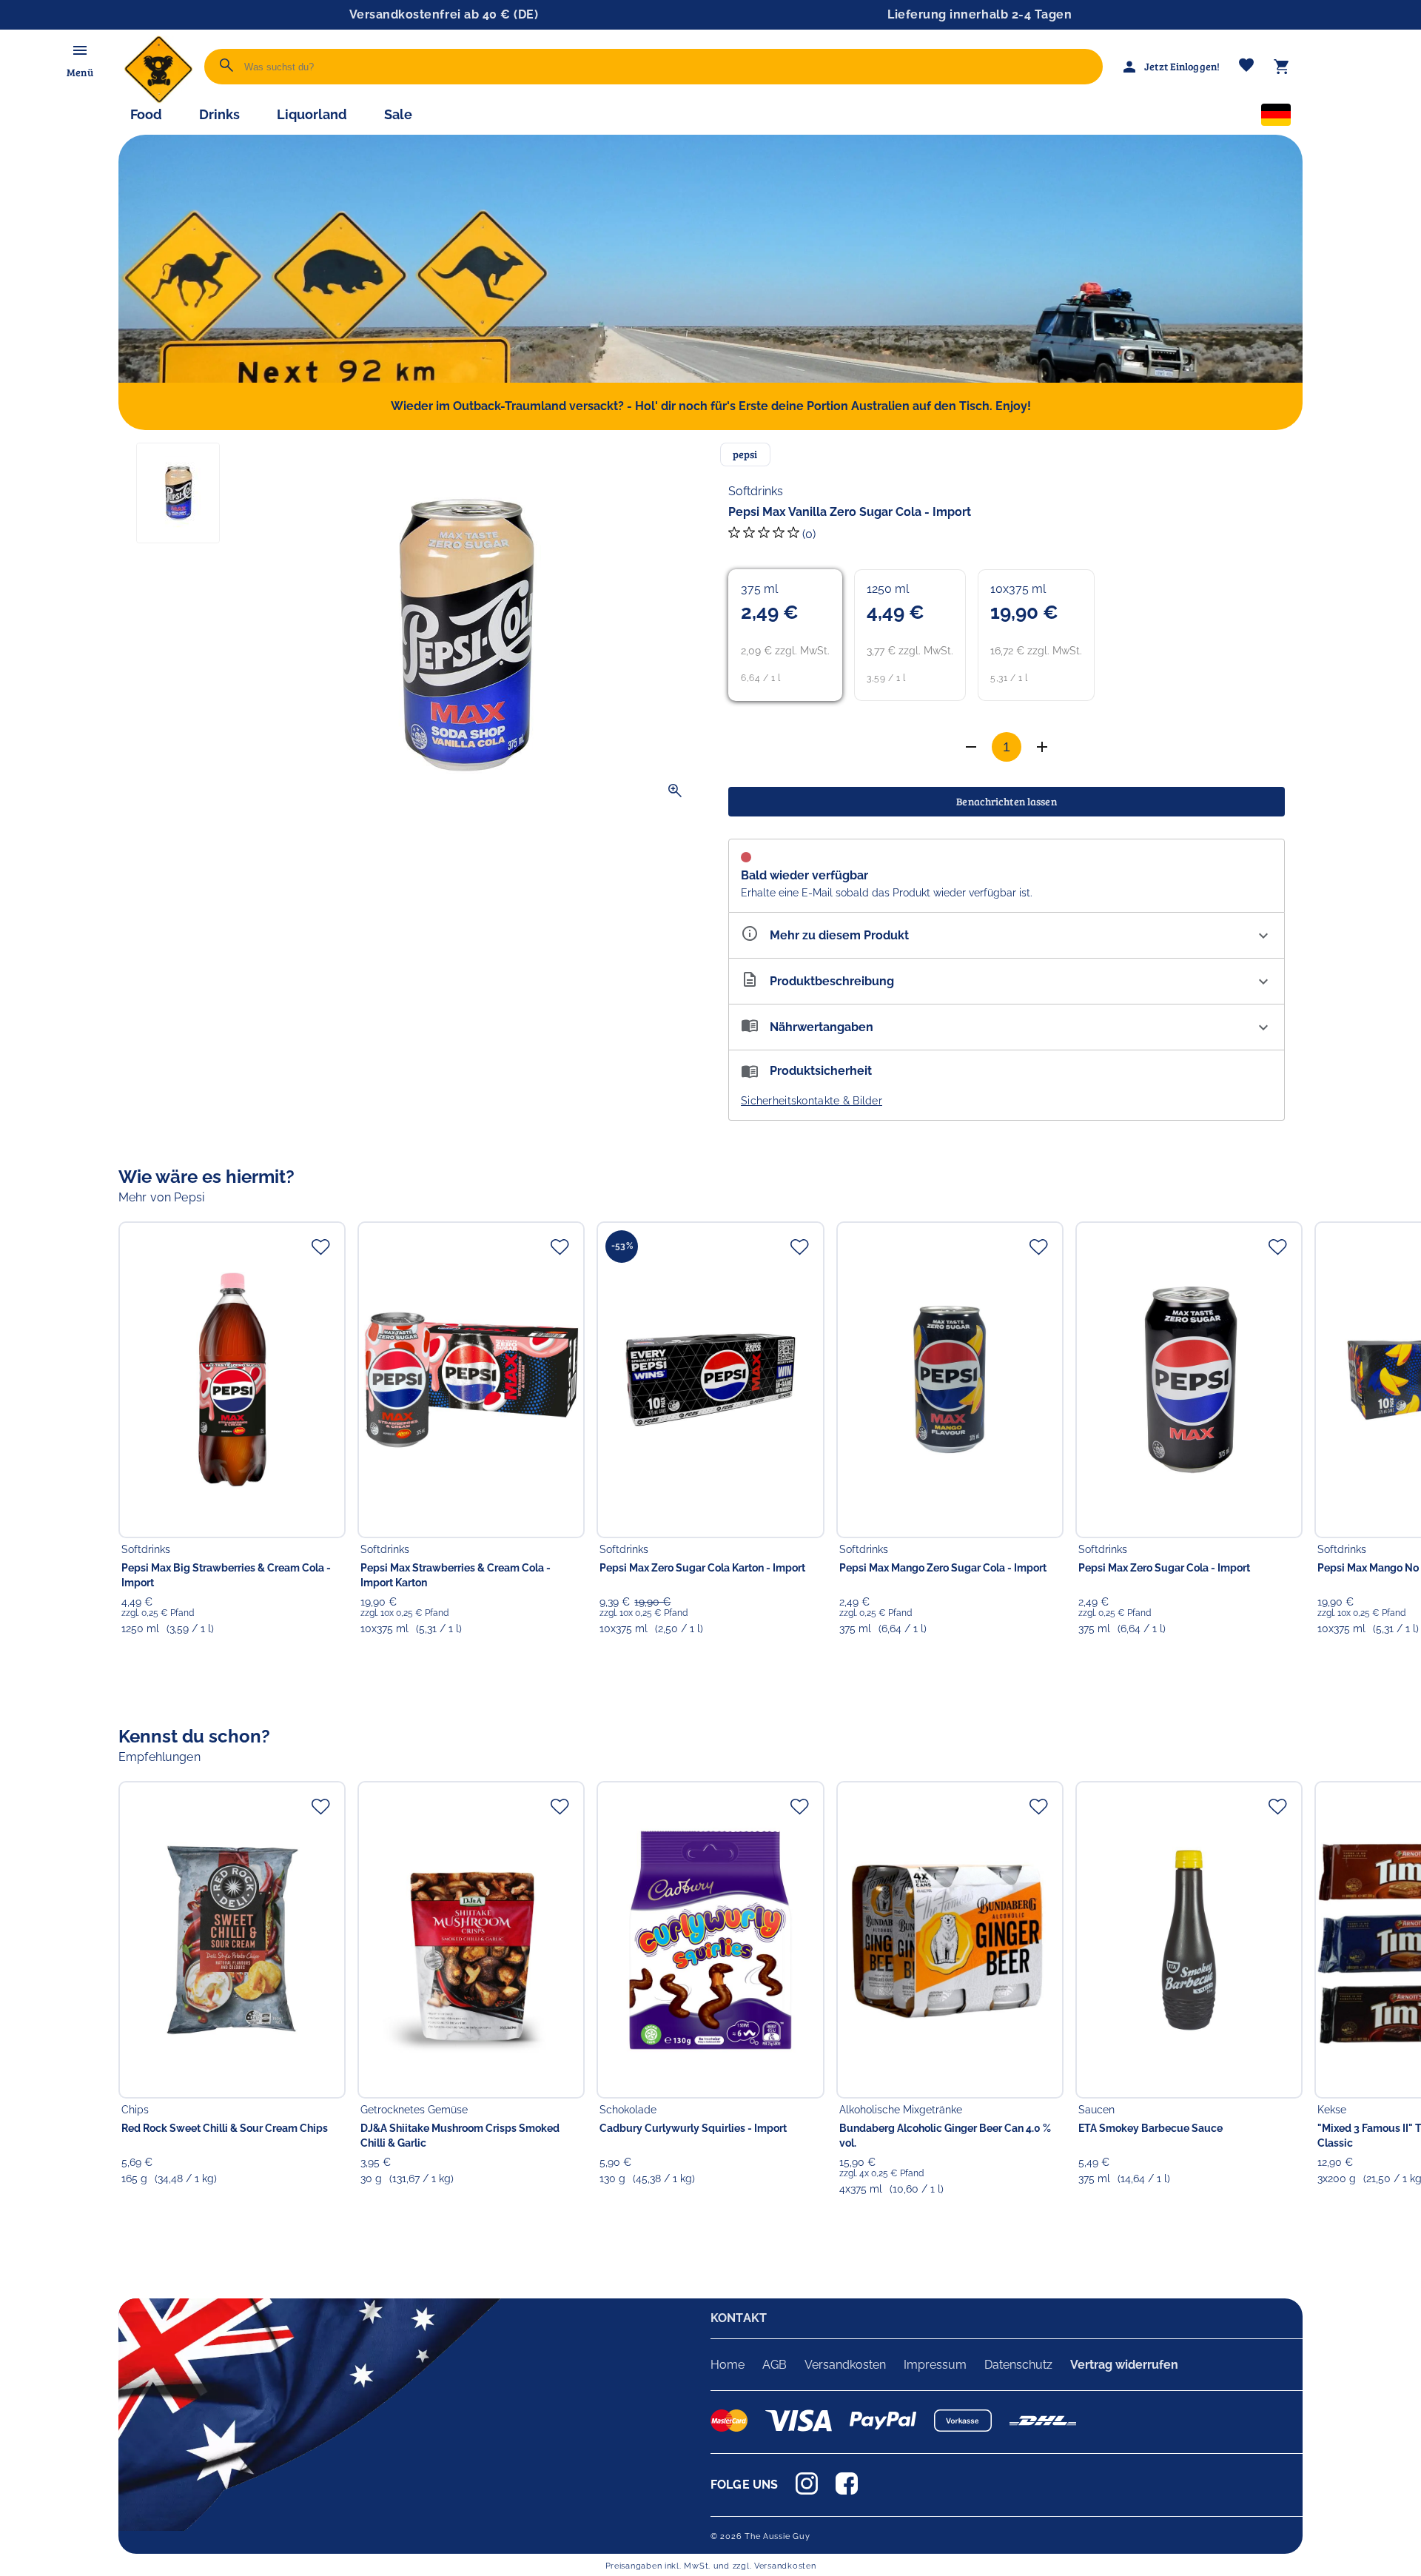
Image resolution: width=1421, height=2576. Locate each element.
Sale (398, 114)
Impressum (935, 2365)
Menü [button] (80, 72)
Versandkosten (845, 2365)
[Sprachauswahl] (1276, 118)
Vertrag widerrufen (1124, 2365)
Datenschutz (1018, 2365)
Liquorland (312, 114)
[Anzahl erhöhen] (971, 747)
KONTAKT (739, 2318)
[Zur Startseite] (158, 100)
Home (728, 2365)
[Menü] (80, 50)
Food (146, 114)
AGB (775, 2365)
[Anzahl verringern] (1042, 747)
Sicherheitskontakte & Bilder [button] (812, 1101)
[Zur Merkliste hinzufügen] (320, 1247)
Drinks (219, 114)
